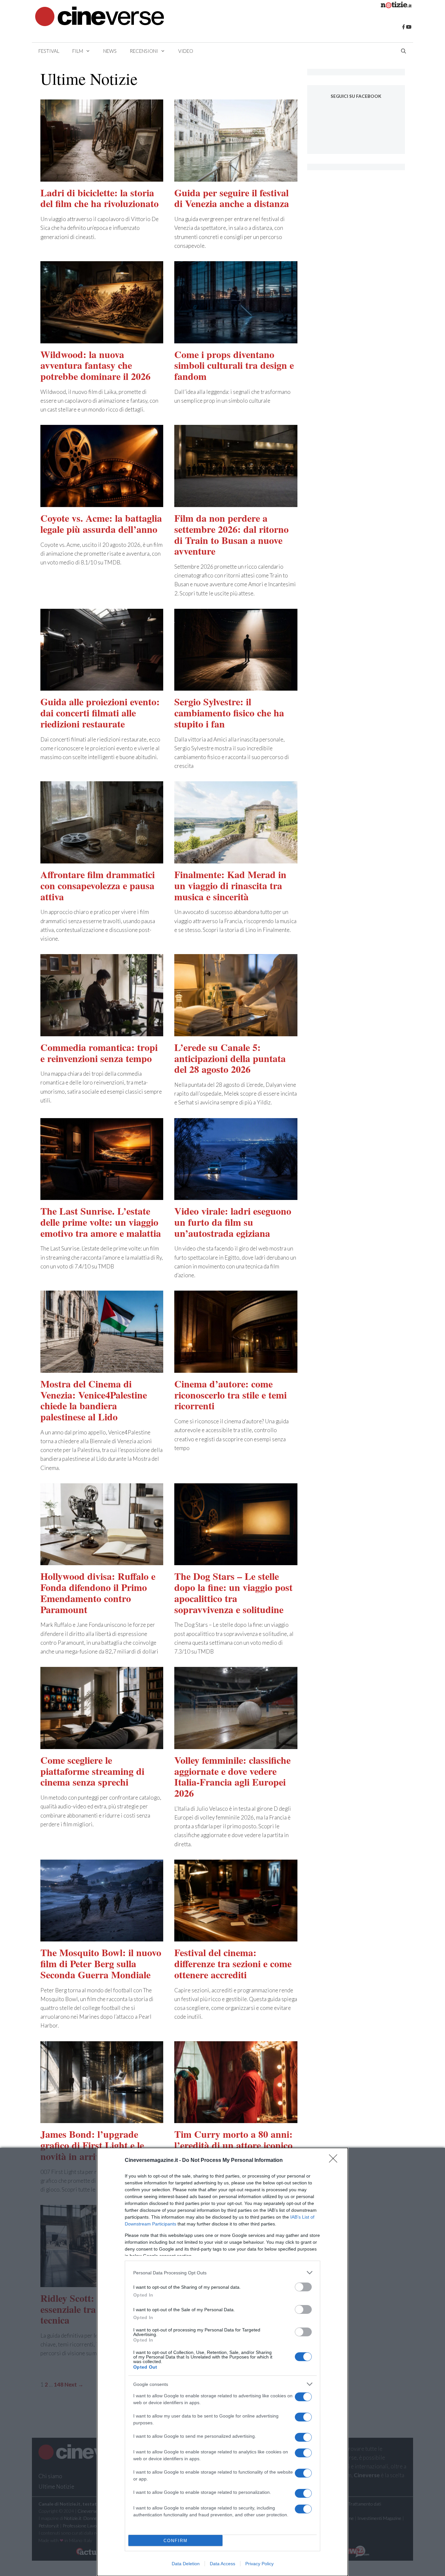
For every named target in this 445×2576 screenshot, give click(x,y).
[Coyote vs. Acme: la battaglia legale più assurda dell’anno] (102, 503)
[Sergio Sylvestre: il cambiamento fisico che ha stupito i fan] (236, 686)
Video (186, 51)
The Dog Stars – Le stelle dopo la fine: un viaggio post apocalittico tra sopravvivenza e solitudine (233, 1592)
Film (78, 51)
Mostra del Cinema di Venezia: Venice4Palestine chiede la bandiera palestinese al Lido (94, 1400)
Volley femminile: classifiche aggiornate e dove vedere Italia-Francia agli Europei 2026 (232, 1776)
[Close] (335, 2161)
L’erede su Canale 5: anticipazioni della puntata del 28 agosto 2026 (230, 1058)
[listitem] (223, 2273)
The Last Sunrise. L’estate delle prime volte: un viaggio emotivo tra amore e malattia (101, 1222)
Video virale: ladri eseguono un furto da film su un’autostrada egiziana (233, 1222)
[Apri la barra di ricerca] (403, 51)
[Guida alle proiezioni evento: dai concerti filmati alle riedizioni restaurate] (102, 686)
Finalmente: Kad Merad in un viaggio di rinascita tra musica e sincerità (230, 885)
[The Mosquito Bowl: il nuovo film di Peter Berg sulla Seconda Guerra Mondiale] (102, 1937)
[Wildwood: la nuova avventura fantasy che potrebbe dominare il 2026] (102, 339)
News (110, 51)
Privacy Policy (259, 2564)
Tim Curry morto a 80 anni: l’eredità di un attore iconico (233, 2139)
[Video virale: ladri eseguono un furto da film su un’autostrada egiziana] (236, 1196)
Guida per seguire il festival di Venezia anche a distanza (232, 198)
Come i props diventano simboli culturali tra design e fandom (234, 365)
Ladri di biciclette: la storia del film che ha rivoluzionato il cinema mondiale (100, 203)
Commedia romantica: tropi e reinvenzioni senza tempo (99, 1053)
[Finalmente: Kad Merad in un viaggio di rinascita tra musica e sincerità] (236, 859)
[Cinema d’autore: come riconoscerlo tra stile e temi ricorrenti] (236, 1368)
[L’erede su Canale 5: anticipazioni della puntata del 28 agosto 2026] (236, 1032)
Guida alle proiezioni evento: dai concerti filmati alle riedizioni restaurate (100, 712)
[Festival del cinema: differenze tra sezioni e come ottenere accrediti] (236, 1937)
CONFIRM (176, 2541)
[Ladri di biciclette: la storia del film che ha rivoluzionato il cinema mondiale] (102, 177)
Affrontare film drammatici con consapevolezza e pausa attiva (98, 885)
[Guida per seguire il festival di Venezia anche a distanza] (236, 177)
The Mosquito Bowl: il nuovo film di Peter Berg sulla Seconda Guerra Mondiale (101, 1963)
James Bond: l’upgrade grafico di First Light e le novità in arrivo (92, 2145)
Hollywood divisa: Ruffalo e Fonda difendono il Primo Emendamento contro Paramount (98, 1592)
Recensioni (144, 51)
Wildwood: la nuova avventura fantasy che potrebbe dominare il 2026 (95, 365)
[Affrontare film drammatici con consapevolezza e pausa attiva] (102, 859)
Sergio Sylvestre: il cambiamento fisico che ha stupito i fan (229, 712)
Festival (49, 51)
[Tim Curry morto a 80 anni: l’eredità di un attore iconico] (236, 2119)
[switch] (303, 2287)
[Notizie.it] (396, 6)
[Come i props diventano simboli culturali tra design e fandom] (236, 339)
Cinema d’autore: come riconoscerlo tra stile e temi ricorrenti (230, 1395)
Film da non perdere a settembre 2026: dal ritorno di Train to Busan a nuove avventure (231, 534)
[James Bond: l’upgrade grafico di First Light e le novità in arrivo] (102, 2119)
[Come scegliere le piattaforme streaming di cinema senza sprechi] (102, 1745)
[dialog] (223, 2362)
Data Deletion (186, 2564)
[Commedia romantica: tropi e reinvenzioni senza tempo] (102, 1032)
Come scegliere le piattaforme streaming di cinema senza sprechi (92, 1771)
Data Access (223, 2564)
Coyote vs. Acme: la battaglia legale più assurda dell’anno (101, 523)
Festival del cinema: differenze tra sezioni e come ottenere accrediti (233, 1963)
